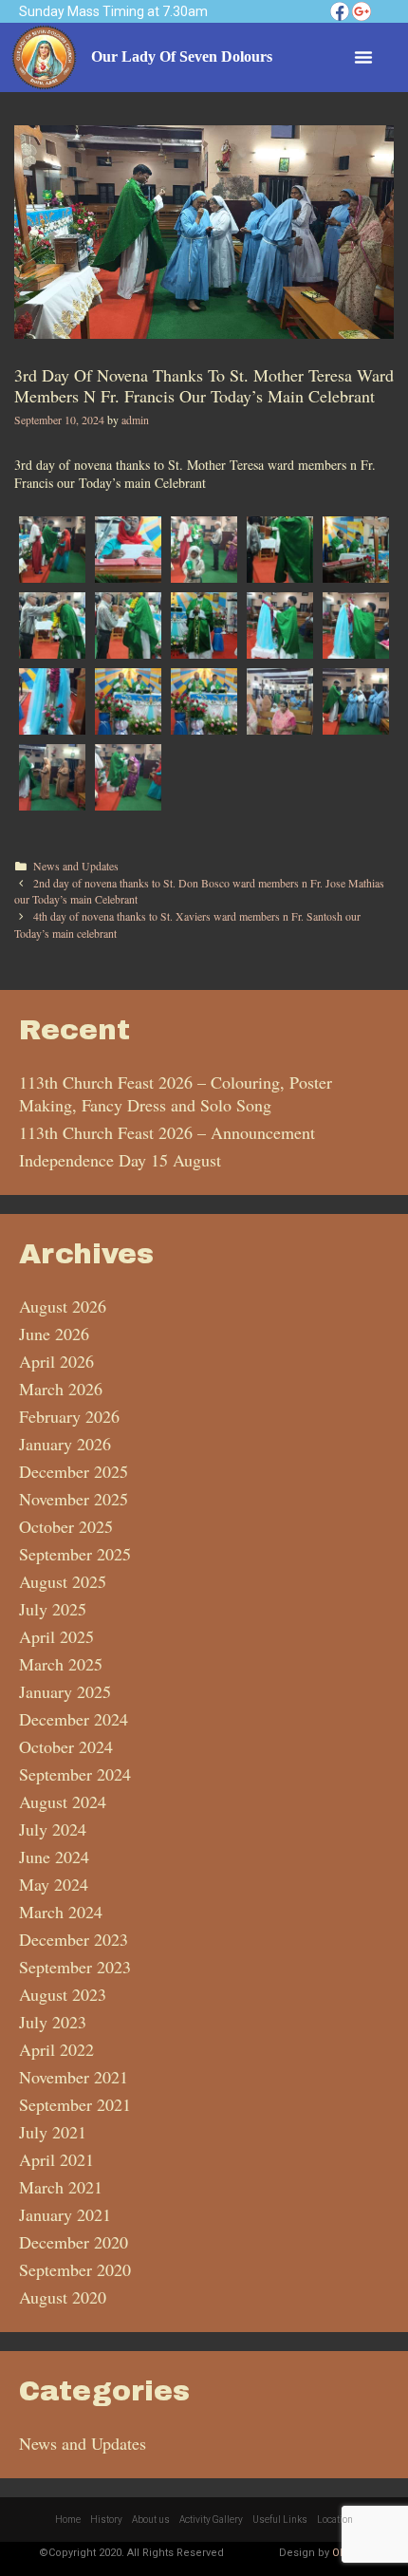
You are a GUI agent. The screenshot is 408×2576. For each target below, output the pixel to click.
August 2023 (63, 1994)
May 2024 (54, 1884)
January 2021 (65, 2214)
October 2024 (66, 1746)
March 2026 (61, 1389)
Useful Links (280, 2520)
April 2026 (56, 1361)
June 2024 (54, 1857)
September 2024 (75, 1774)
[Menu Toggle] (363, 57)
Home (68, 2520)
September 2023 (75, 1967)
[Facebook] (340, 11)
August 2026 (63, 1306)
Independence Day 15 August (120, 1160)
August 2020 (63, 2297)
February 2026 (69, 1416)
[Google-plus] (362, 11)
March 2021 (61, 2187)
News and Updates (76, 866)
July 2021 (53, 2132)
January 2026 (65, 1444)
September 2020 (75, 2269)
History (106, 2520)
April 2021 (56, 2159)
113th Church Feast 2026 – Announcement (167, 1132)
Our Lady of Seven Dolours (182, 56)
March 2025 (61, 1664)
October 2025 (66, 1526)
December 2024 (74, 1719)
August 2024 (63, 1801)
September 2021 (75, 2104)
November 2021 (74, 2077)
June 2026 (54, 1334)
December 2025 (74, 1471)
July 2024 (53, 1829)
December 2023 (74, 1939)
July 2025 (53, 1609)
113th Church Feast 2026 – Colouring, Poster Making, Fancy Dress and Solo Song (176, 1093)
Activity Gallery (211, 2520)
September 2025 (75, 1554)
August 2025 (63, 1581)
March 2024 (61, 1912)
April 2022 (56, 2049)
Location (335, 2520)
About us (151, 2520)
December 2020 (74, 2242)
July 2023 (53, 2022)
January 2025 (65, 1691)
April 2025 (56, 1636)
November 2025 (74, 1499)
